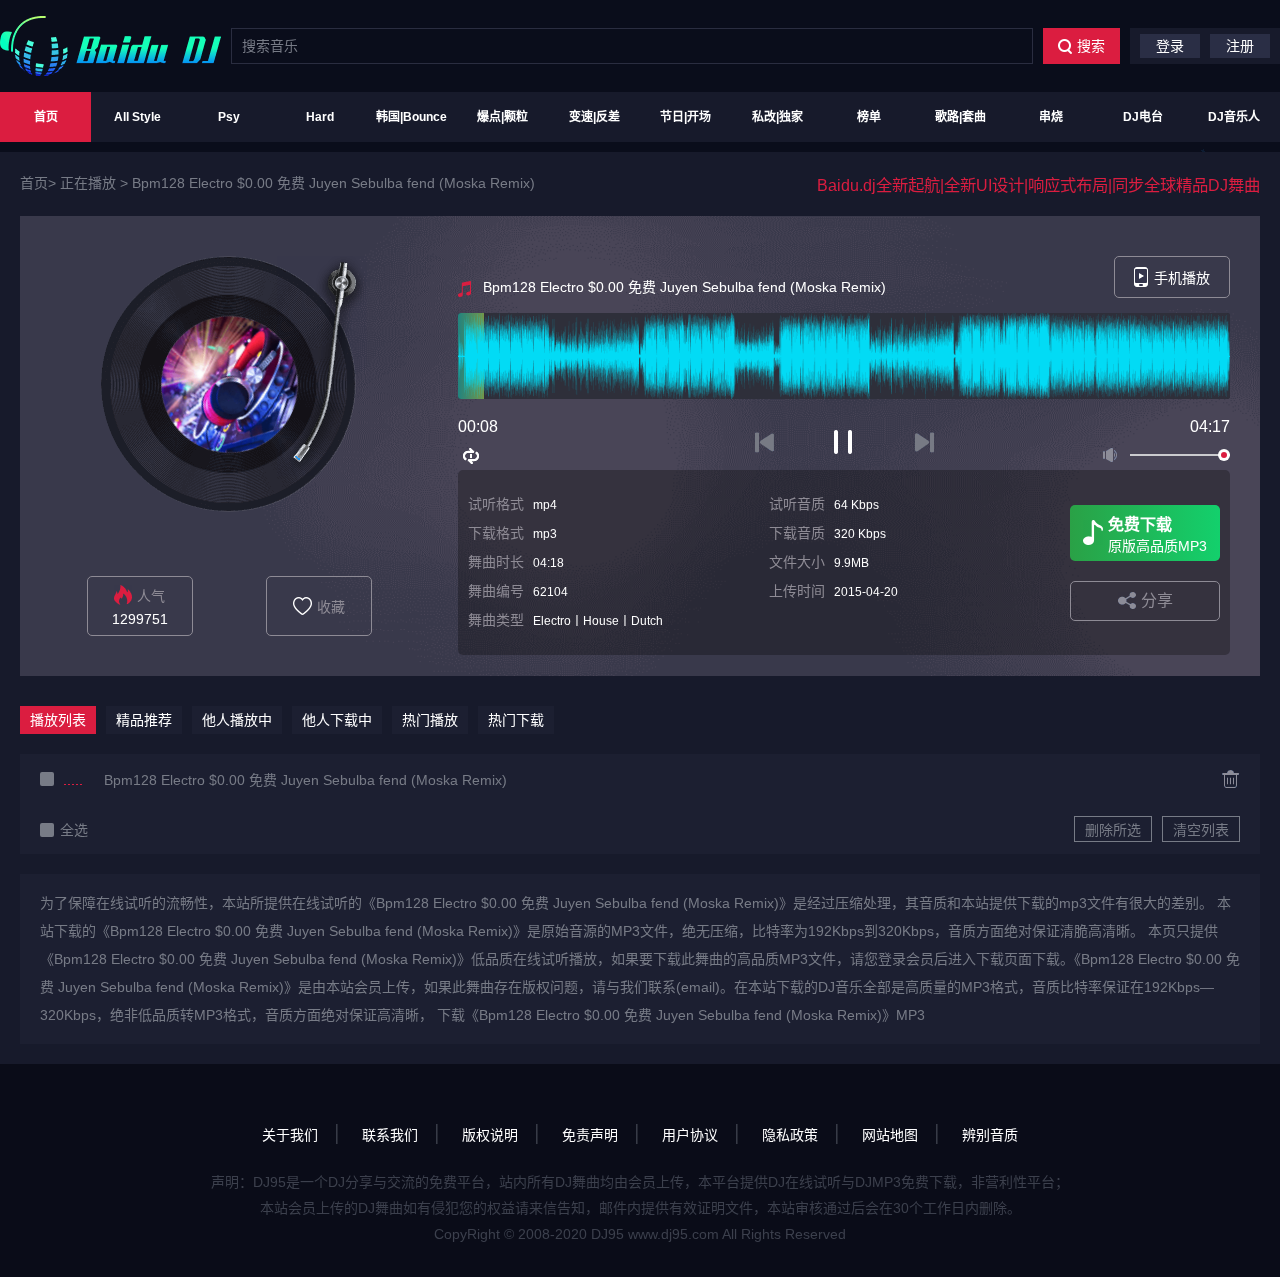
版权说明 (490, 1135)
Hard (320, 117)
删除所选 (1113, 830)
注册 (1240, 46)
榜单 (869, 117)
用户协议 (690, 1135)
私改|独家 (777, 117)
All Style (137, 117)
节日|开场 (685, 117)
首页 (46, 117)
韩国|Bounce (411, 117)
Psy (229, 117)
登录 (1170, 46)
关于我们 (290, 1135)
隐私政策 (790, 1135)
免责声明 (590, 1135)
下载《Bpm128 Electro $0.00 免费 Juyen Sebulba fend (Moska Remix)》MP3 (681, 1015)
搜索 (1091, 46)
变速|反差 (594, 117)
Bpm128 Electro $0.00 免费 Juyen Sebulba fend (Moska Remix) (333, 183)
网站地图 (890, 1135)
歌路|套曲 (960, 117)
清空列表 (1201, 830)
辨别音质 (990, 1135)
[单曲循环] (472, 456)
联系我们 (390, 1135)
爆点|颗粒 (502, 117)
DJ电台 (1143, 117)
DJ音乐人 (1234, 117)
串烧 (1051, 117)
